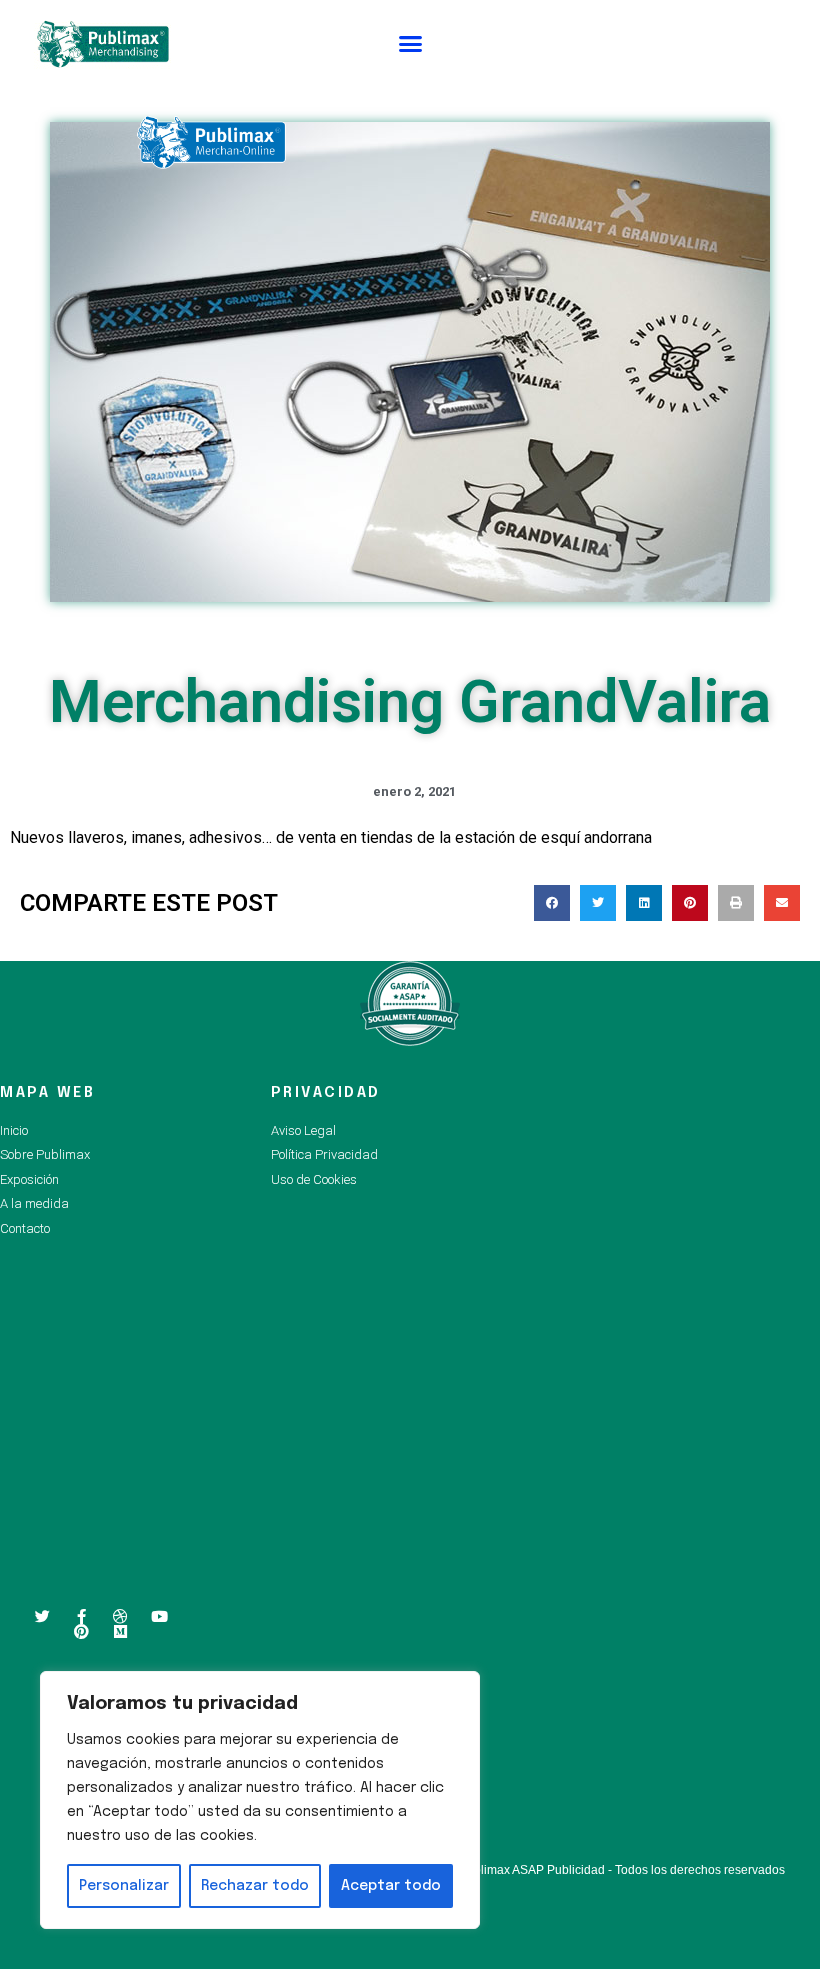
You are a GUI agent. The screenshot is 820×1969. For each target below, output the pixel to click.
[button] (411, 44)
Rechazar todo (255, 1886)
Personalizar (124, 1886)
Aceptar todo (391, 1886)
